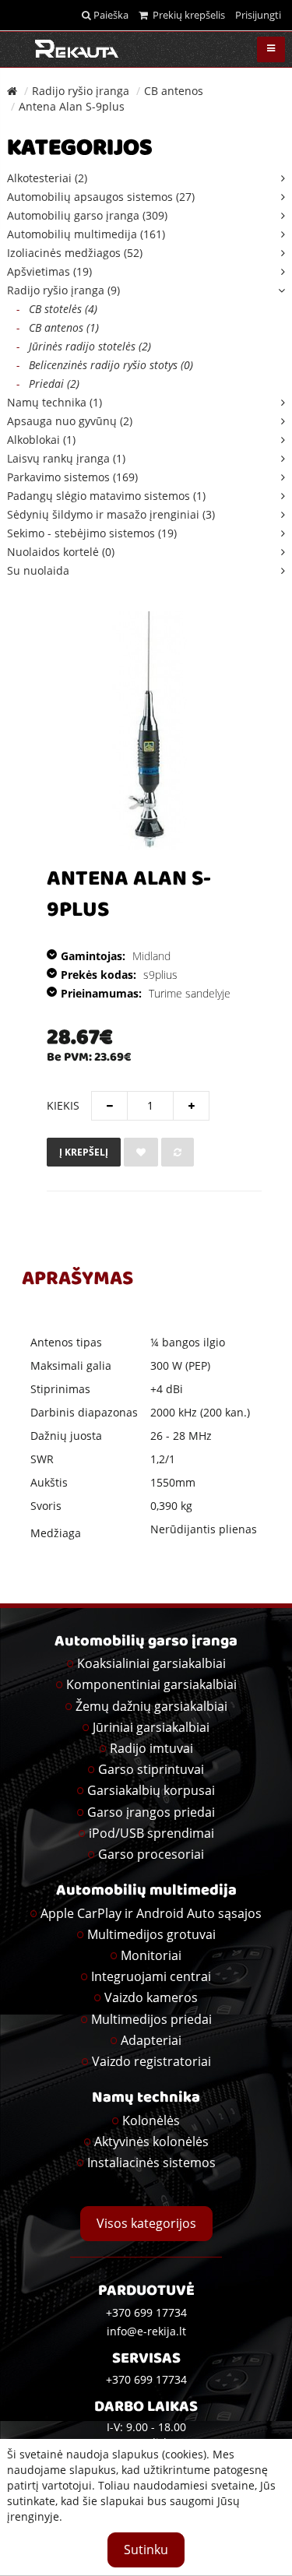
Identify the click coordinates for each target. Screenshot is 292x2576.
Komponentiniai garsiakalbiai (151, 1684)
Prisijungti (258, 15)
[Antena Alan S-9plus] (150, 730)
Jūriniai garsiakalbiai (151, 1727)
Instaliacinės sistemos (151, 2163)
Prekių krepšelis (186, 15)
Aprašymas (77, 1280)
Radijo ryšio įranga (81, 91)
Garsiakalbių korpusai (151, 1790)
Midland (151, 956)
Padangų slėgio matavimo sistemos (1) (106, 496)
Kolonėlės (151, 2120)
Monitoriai (151, 1955)
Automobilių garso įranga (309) (87, 215)
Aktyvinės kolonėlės (151, 2141)
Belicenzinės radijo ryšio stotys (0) (105, 365)
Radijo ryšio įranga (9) (63, 290)
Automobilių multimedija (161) (86, 234)
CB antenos (174, 91)
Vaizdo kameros (151, 1997)
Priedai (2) (48, 384)
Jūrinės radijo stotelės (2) (84, 346)
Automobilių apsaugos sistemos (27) (101, 197)
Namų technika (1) (55, 402)
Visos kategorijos (146, 2223)
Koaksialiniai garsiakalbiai (151, 1663)
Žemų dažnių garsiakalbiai (151, 1706)
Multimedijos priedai (151, 2019)
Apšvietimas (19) (49, 271)
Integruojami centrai (151, 1976)
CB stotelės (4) (57, 309)
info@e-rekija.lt (146, 2331)
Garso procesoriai (151, 1854)
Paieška (110, 15)
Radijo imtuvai (151, 1748)
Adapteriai (151, 2040)
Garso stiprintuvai (151, 1769)
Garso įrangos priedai (151, 1812)
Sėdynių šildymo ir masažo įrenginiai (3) (111, 514)
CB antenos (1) (58, 327)
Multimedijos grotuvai (151, 1934)
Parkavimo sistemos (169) (72, 477)
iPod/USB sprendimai (151, 1833)
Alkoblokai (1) (41, 440)
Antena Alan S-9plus (72, 106)
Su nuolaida (38, 570)
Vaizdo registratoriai (151, 2061)
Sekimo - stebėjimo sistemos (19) (92, 533)
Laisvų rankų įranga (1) (66, 458)
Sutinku (146, 2550)
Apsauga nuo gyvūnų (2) (70, 421)
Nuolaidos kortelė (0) (61, 552)
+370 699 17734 (146, 2379)
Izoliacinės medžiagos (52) (75, 253)
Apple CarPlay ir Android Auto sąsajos (151, 1913)
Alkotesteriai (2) (47, 178)
